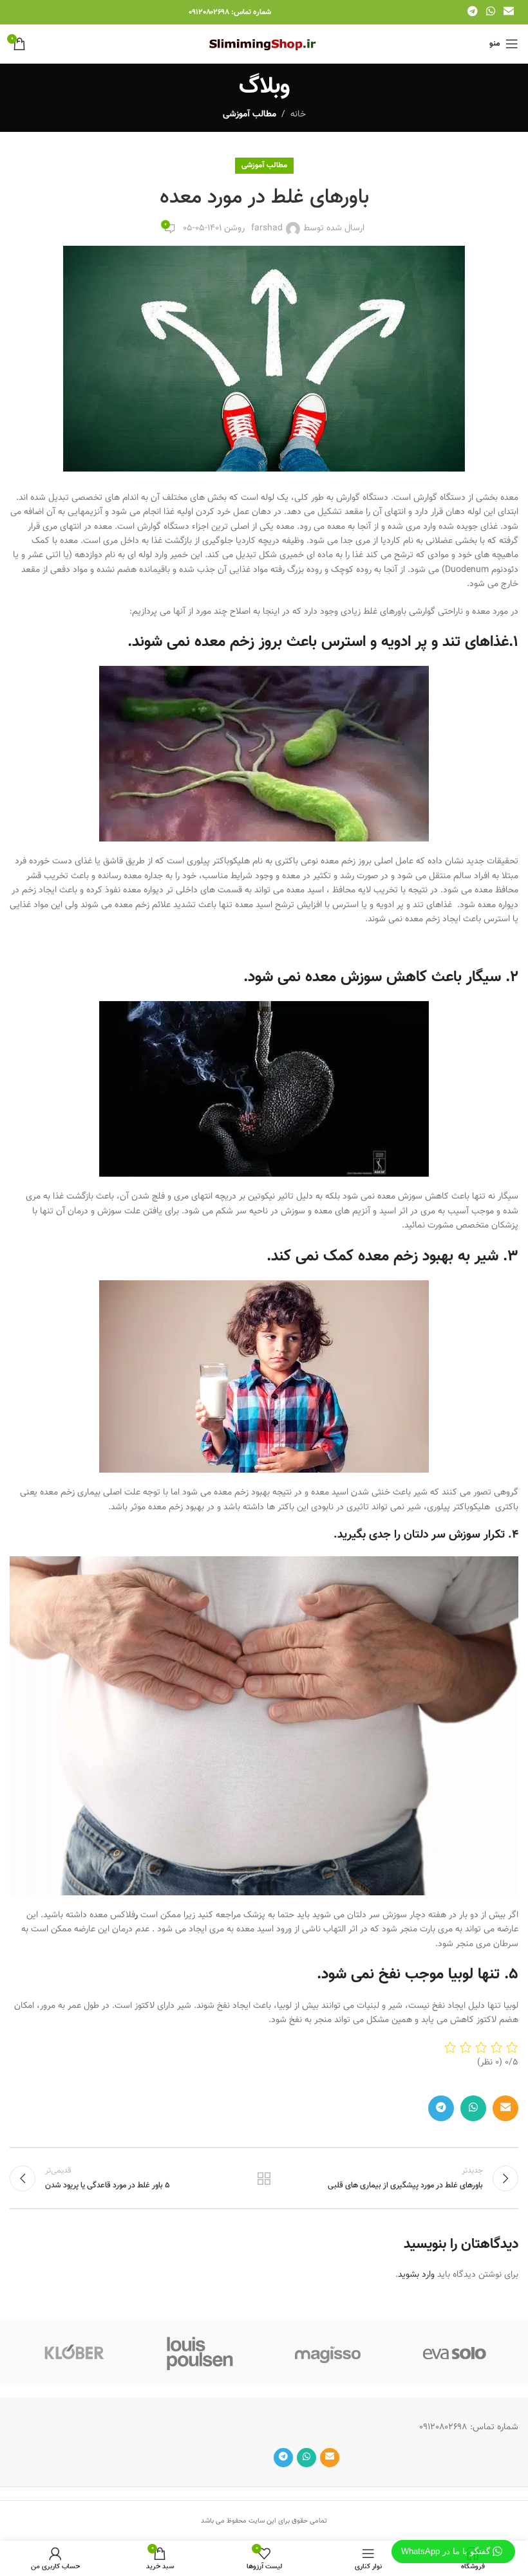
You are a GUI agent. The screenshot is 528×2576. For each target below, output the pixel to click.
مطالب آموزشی (250, 115)
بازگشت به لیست (264, 2178)
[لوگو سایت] (264, 44)
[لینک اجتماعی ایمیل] (509, 12)
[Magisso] (328, 2353)
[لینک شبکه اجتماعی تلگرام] (472, 12)
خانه (298, 115)
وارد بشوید (416, 2275)
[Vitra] (455, 2353)
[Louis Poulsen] (201, 2353)
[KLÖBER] (73, 2353)
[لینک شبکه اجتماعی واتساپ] (490, 12)
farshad (267, 228)
